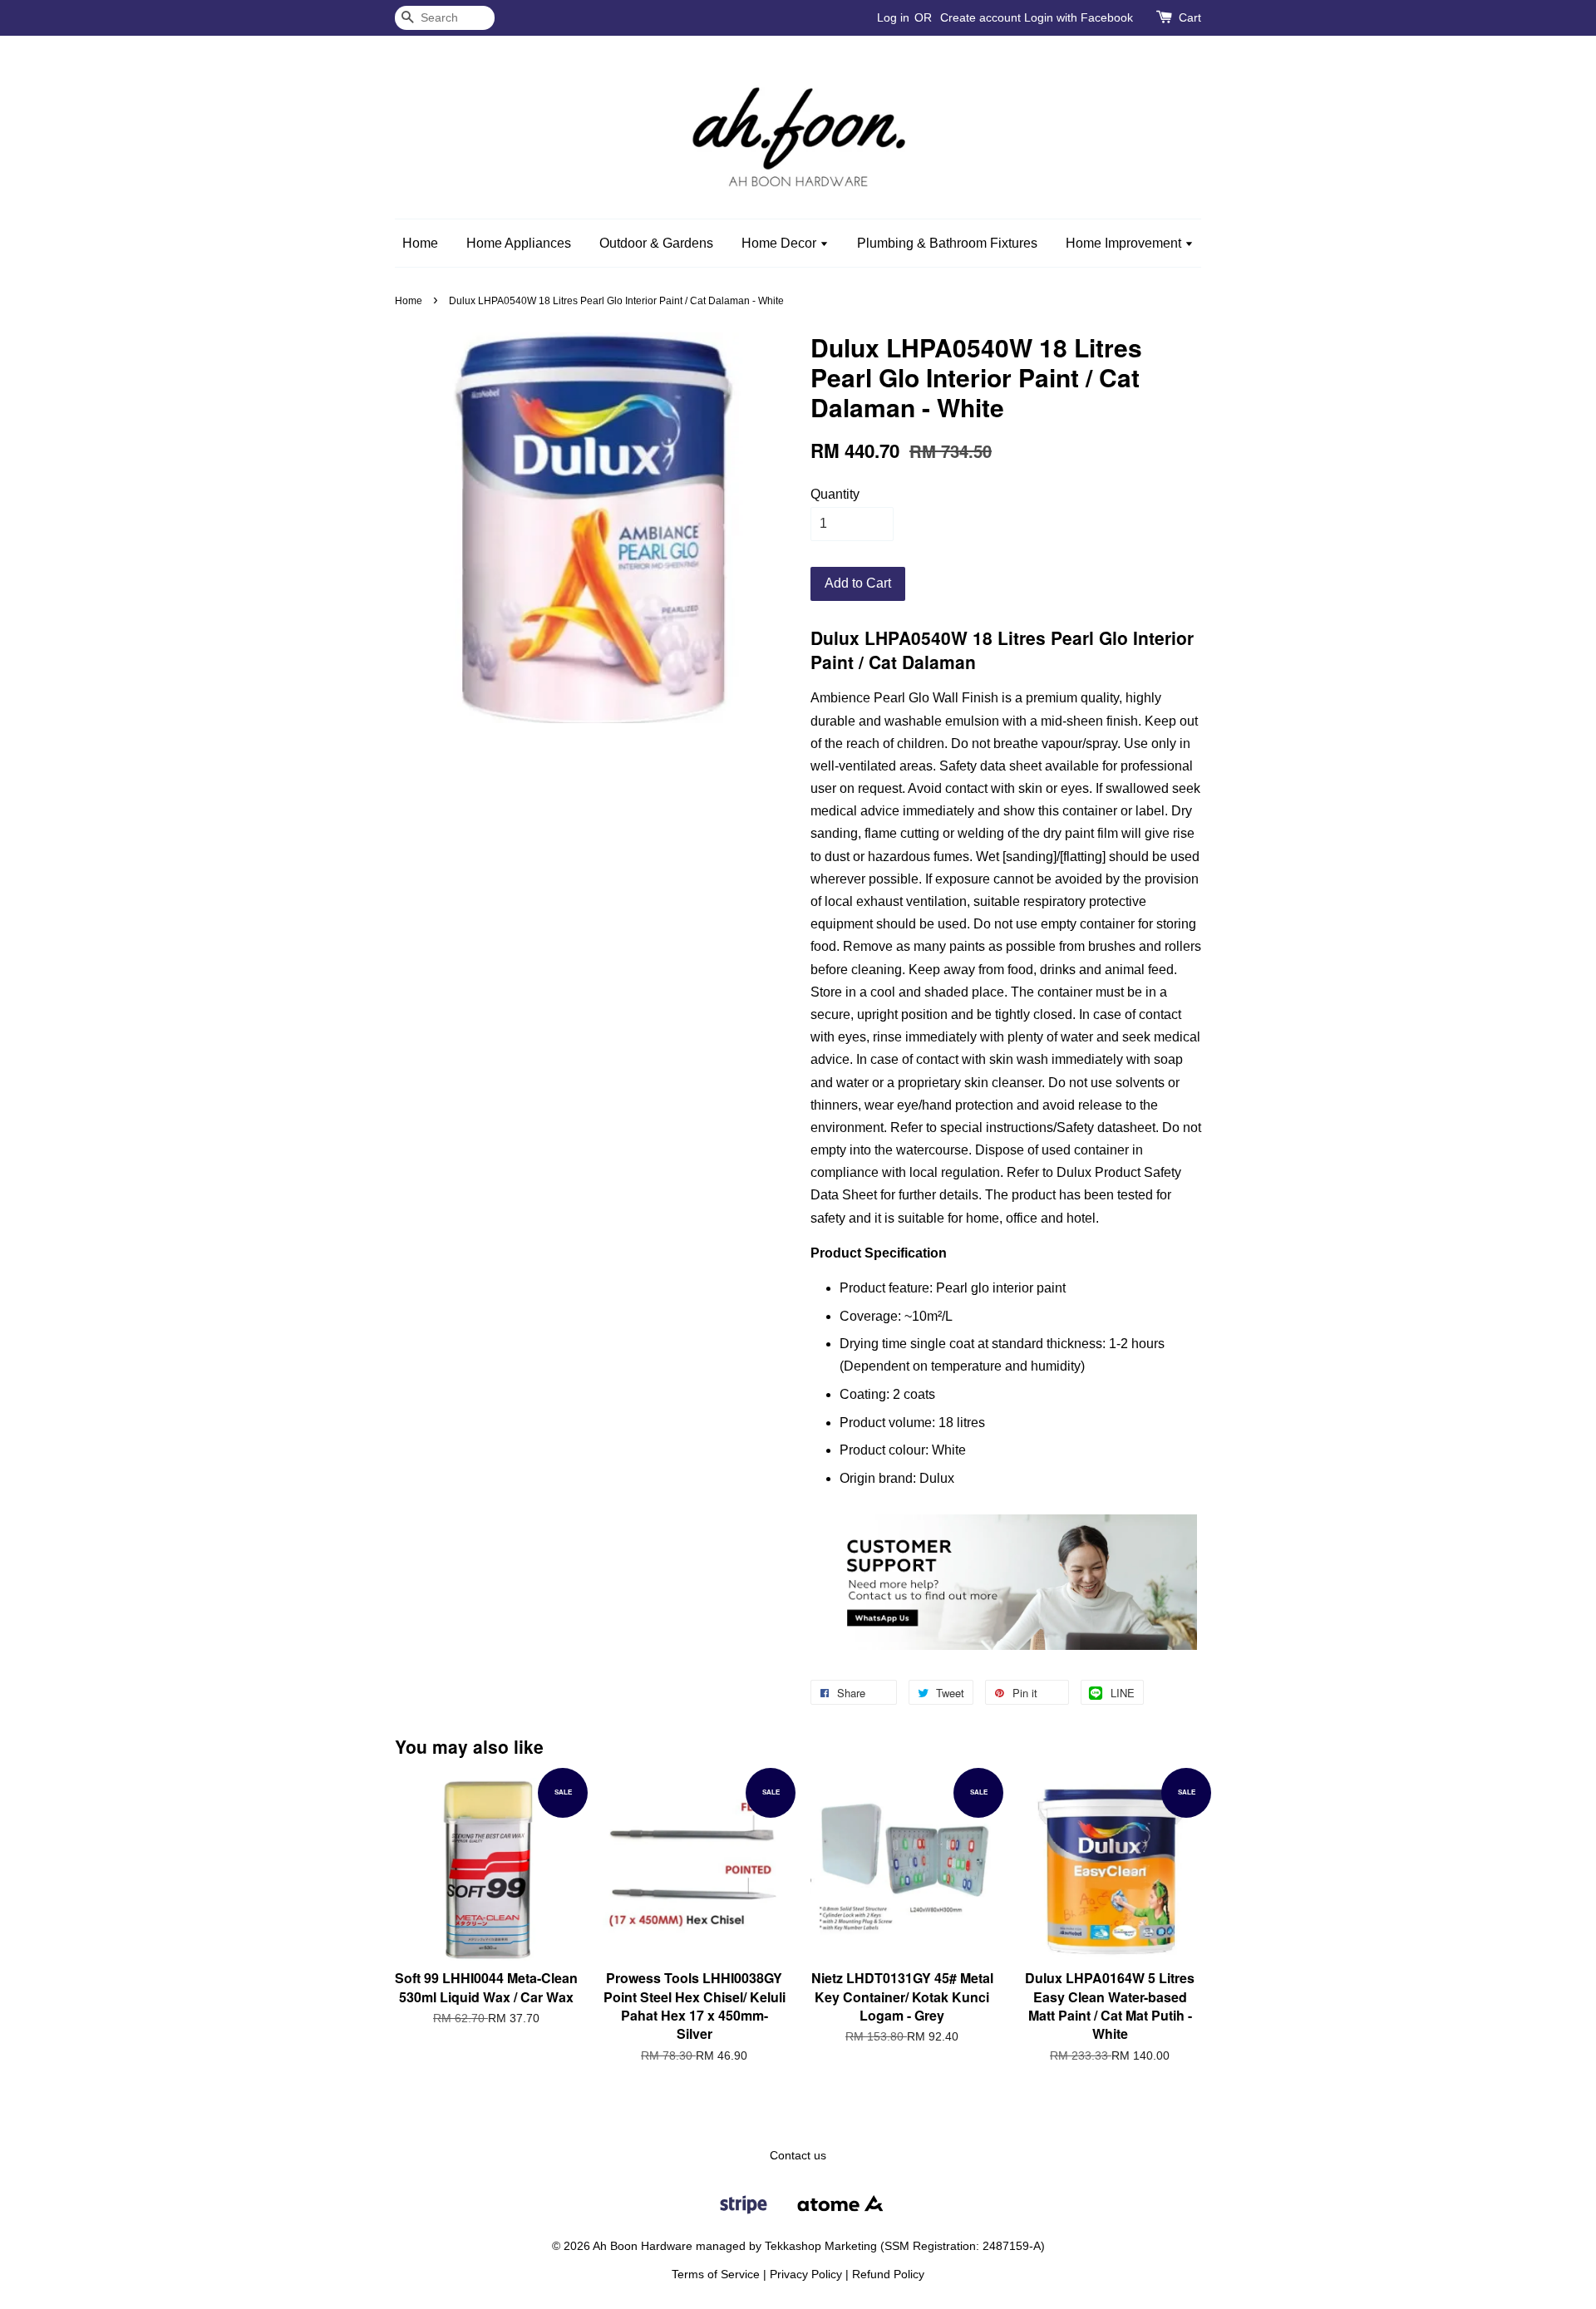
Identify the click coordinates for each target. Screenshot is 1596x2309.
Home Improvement (1125, 243)
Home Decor (781, 243)
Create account (980, 17)
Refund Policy (888, 2275)
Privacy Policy (806, 2275)
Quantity (835, 494)
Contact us (798, 2156)
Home (420, 243)
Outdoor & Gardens (656, 243)
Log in (893, 17)
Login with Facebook (1079, 17)
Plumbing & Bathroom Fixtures (947, 243)
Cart (1190, 17)
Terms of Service (716, 2275)
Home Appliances (519, 243)
